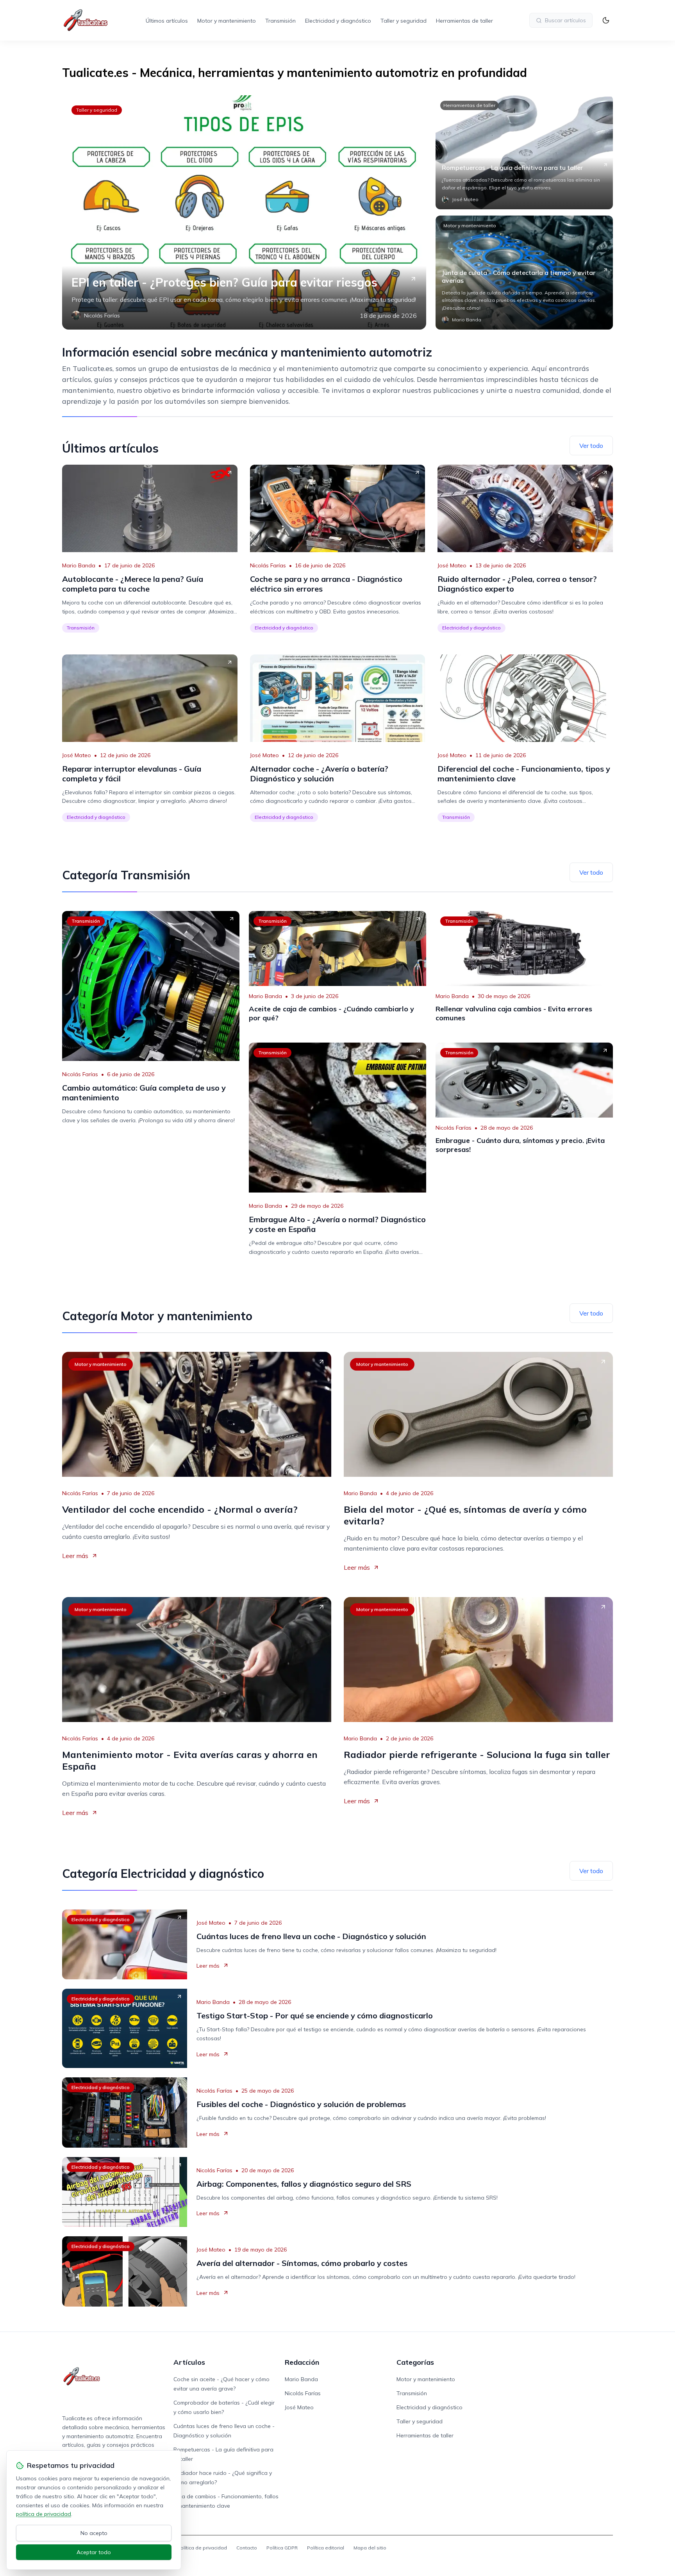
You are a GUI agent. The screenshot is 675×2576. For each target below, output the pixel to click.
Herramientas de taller (464, 21)
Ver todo (591, 446)
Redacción (302, 2362)
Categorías (415, 2362)
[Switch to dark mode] (606, 20)
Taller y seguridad (404, 21)
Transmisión (280, 21)
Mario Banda (79, 565)
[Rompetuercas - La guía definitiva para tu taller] (524, 152)
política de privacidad (44, 2514)
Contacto (247, 2548)
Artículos (189, 2362)
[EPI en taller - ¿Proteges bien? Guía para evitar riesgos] (244, 212)
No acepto (94, 2533)
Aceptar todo (94, 2552)
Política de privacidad (202, 2548)
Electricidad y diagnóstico (338, 21)
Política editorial (326, 2548)
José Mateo (452, 565)
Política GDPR (282, 2548)
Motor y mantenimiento (227, 21)
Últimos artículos (167, 21)
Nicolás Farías (268, 565)
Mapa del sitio (370, 2548)
